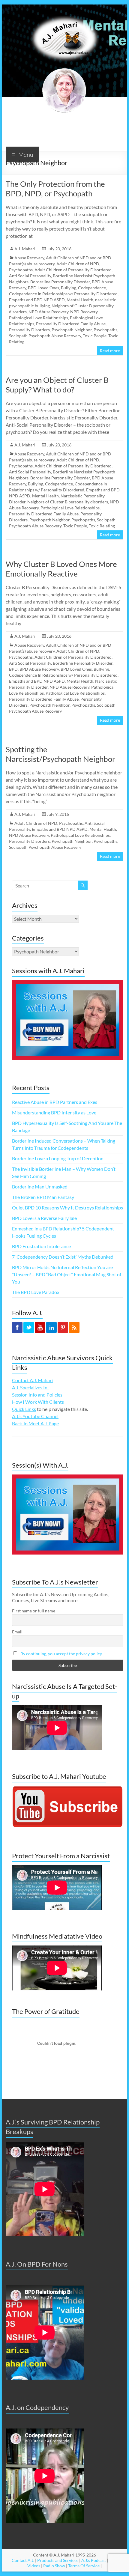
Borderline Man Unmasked (40, 1187)
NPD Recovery (84, 312)
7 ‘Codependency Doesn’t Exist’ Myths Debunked (63, 1257)
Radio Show (54, 2566)
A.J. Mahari (25, 249)
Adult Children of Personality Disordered (73, 270)
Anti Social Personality (30, 276)
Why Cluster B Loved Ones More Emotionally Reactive (61, 569)
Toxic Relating (102, 526)
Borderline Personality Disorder (60, 282)
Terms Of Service (84, 2566)
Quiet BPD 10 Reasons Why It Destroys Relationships (67, 1207)
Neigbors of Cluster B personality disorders (68, 502)
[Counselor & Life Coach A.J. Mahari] (64, 12)
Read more (110, 351)
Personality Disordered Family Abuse (71, 324)
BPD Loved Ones (43, 288)
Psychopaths (105, 330)
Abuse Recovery (29, 258)
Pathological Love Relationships (39, 318)
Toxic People (95, 336)
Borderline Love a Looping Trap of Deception (58, 1158)
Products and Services (58, 2560)
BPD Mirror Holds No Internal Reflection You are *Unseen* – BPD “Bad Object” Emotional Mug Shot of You (67, 1274)
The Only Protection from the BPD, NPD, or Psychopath (55, 189)
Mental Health (80, 300)
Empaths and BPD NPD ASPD (37, 300)
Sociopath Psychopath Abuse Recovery (45, 336)
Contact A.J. (23, 2560)
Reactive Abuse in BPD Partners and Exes (55, 1102)
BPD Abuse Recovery (39, 669)
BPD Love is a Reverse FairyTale (44, 1218)
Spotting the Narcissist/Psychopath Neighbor (60, 754)
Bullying (69, 288)
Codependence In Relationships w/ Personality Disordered (63, 294)
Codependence (92, 288)
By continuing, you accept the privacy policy (61, 1654)
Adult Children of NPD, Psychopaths (49, 823)
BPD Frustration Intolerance (41, 1246)
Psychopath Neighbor (72, 330)
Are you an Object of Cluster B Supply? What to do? (57, 385)
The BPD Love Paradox (36, 1292)
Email (17, 1632)
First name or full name (34, 1611)
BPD (13, 669)
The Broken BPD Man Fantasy (43, 1197)
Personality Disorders (29, 330)
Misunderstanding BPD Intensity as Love (54, 1112)
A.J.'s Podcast (94, 2560)
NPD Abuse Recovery (48, 312)
